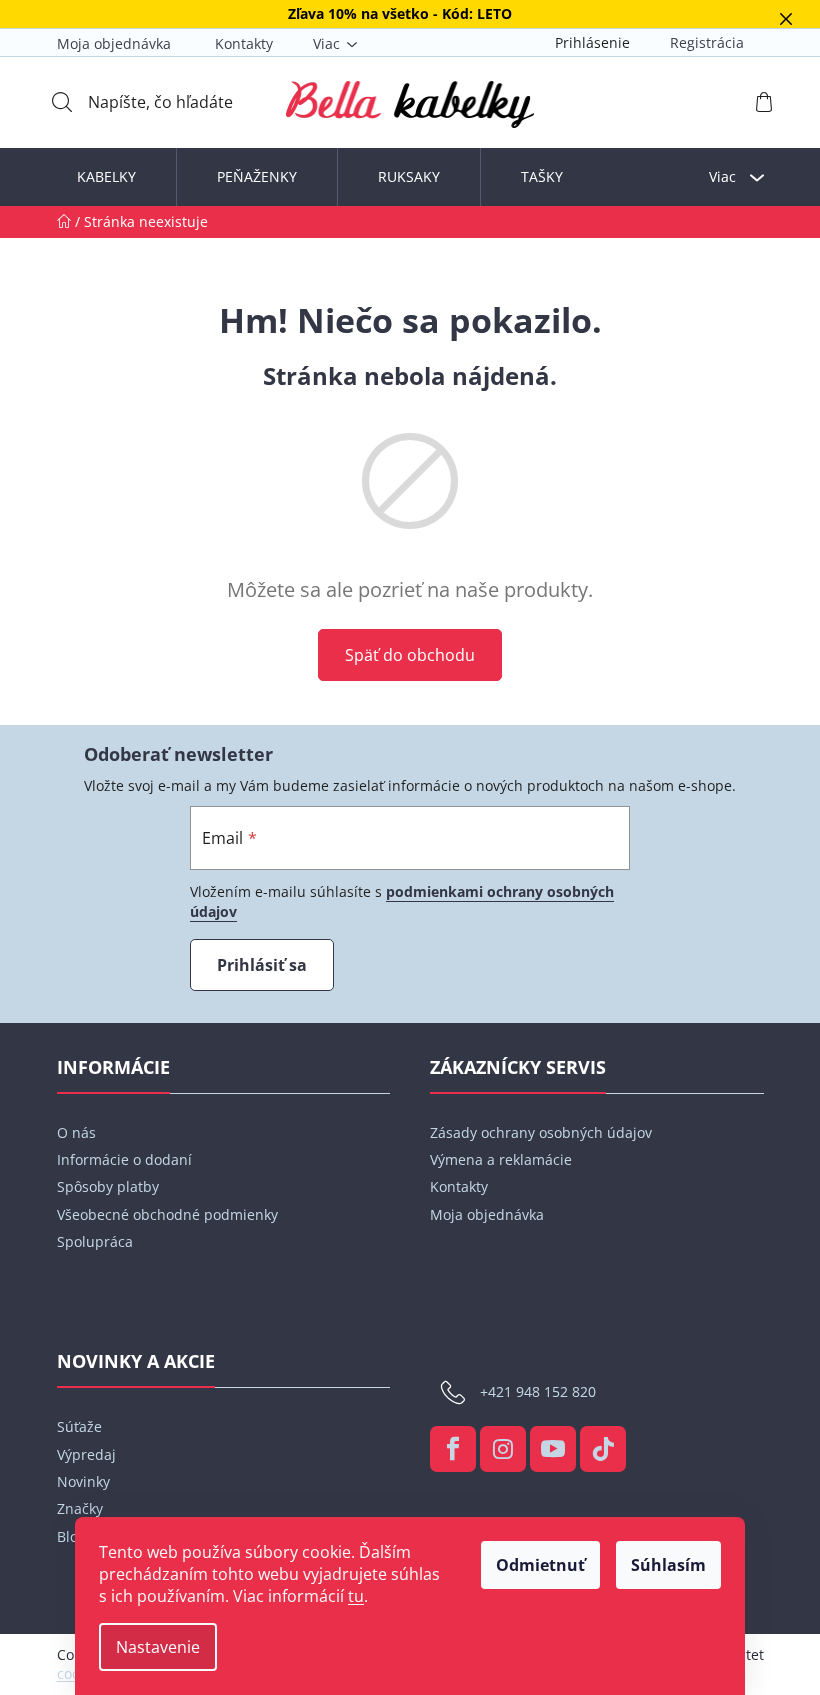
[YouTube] (553, 1449)
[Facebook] (453, 1449)
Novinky (83, 1481)
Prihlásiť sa (262, 965)
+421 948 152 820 (538, 1391)
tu (356, 1596)
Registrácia (707, 42)
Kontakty (244, 43)
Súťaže (79, 1426)
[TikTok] (603, 1449)
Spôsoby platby (108, 1186)
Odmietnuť (540, 1565)
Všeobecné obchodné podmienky (167, 1214)
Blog (71, 1536)
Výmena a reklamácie (501, 1159)
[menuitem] (106, 177)
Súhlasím (668, 1565)
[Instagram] (503, 1449)
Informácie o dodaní (124, 1159)
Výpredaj (86, 1454)
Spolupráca (95, 1241)
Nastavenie (158, 1647)
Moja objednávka (114, 43)
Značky (80, 1508)
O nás (76, 1132)
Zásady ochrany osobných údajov (541, 1132)
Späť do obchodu (410, 655)
